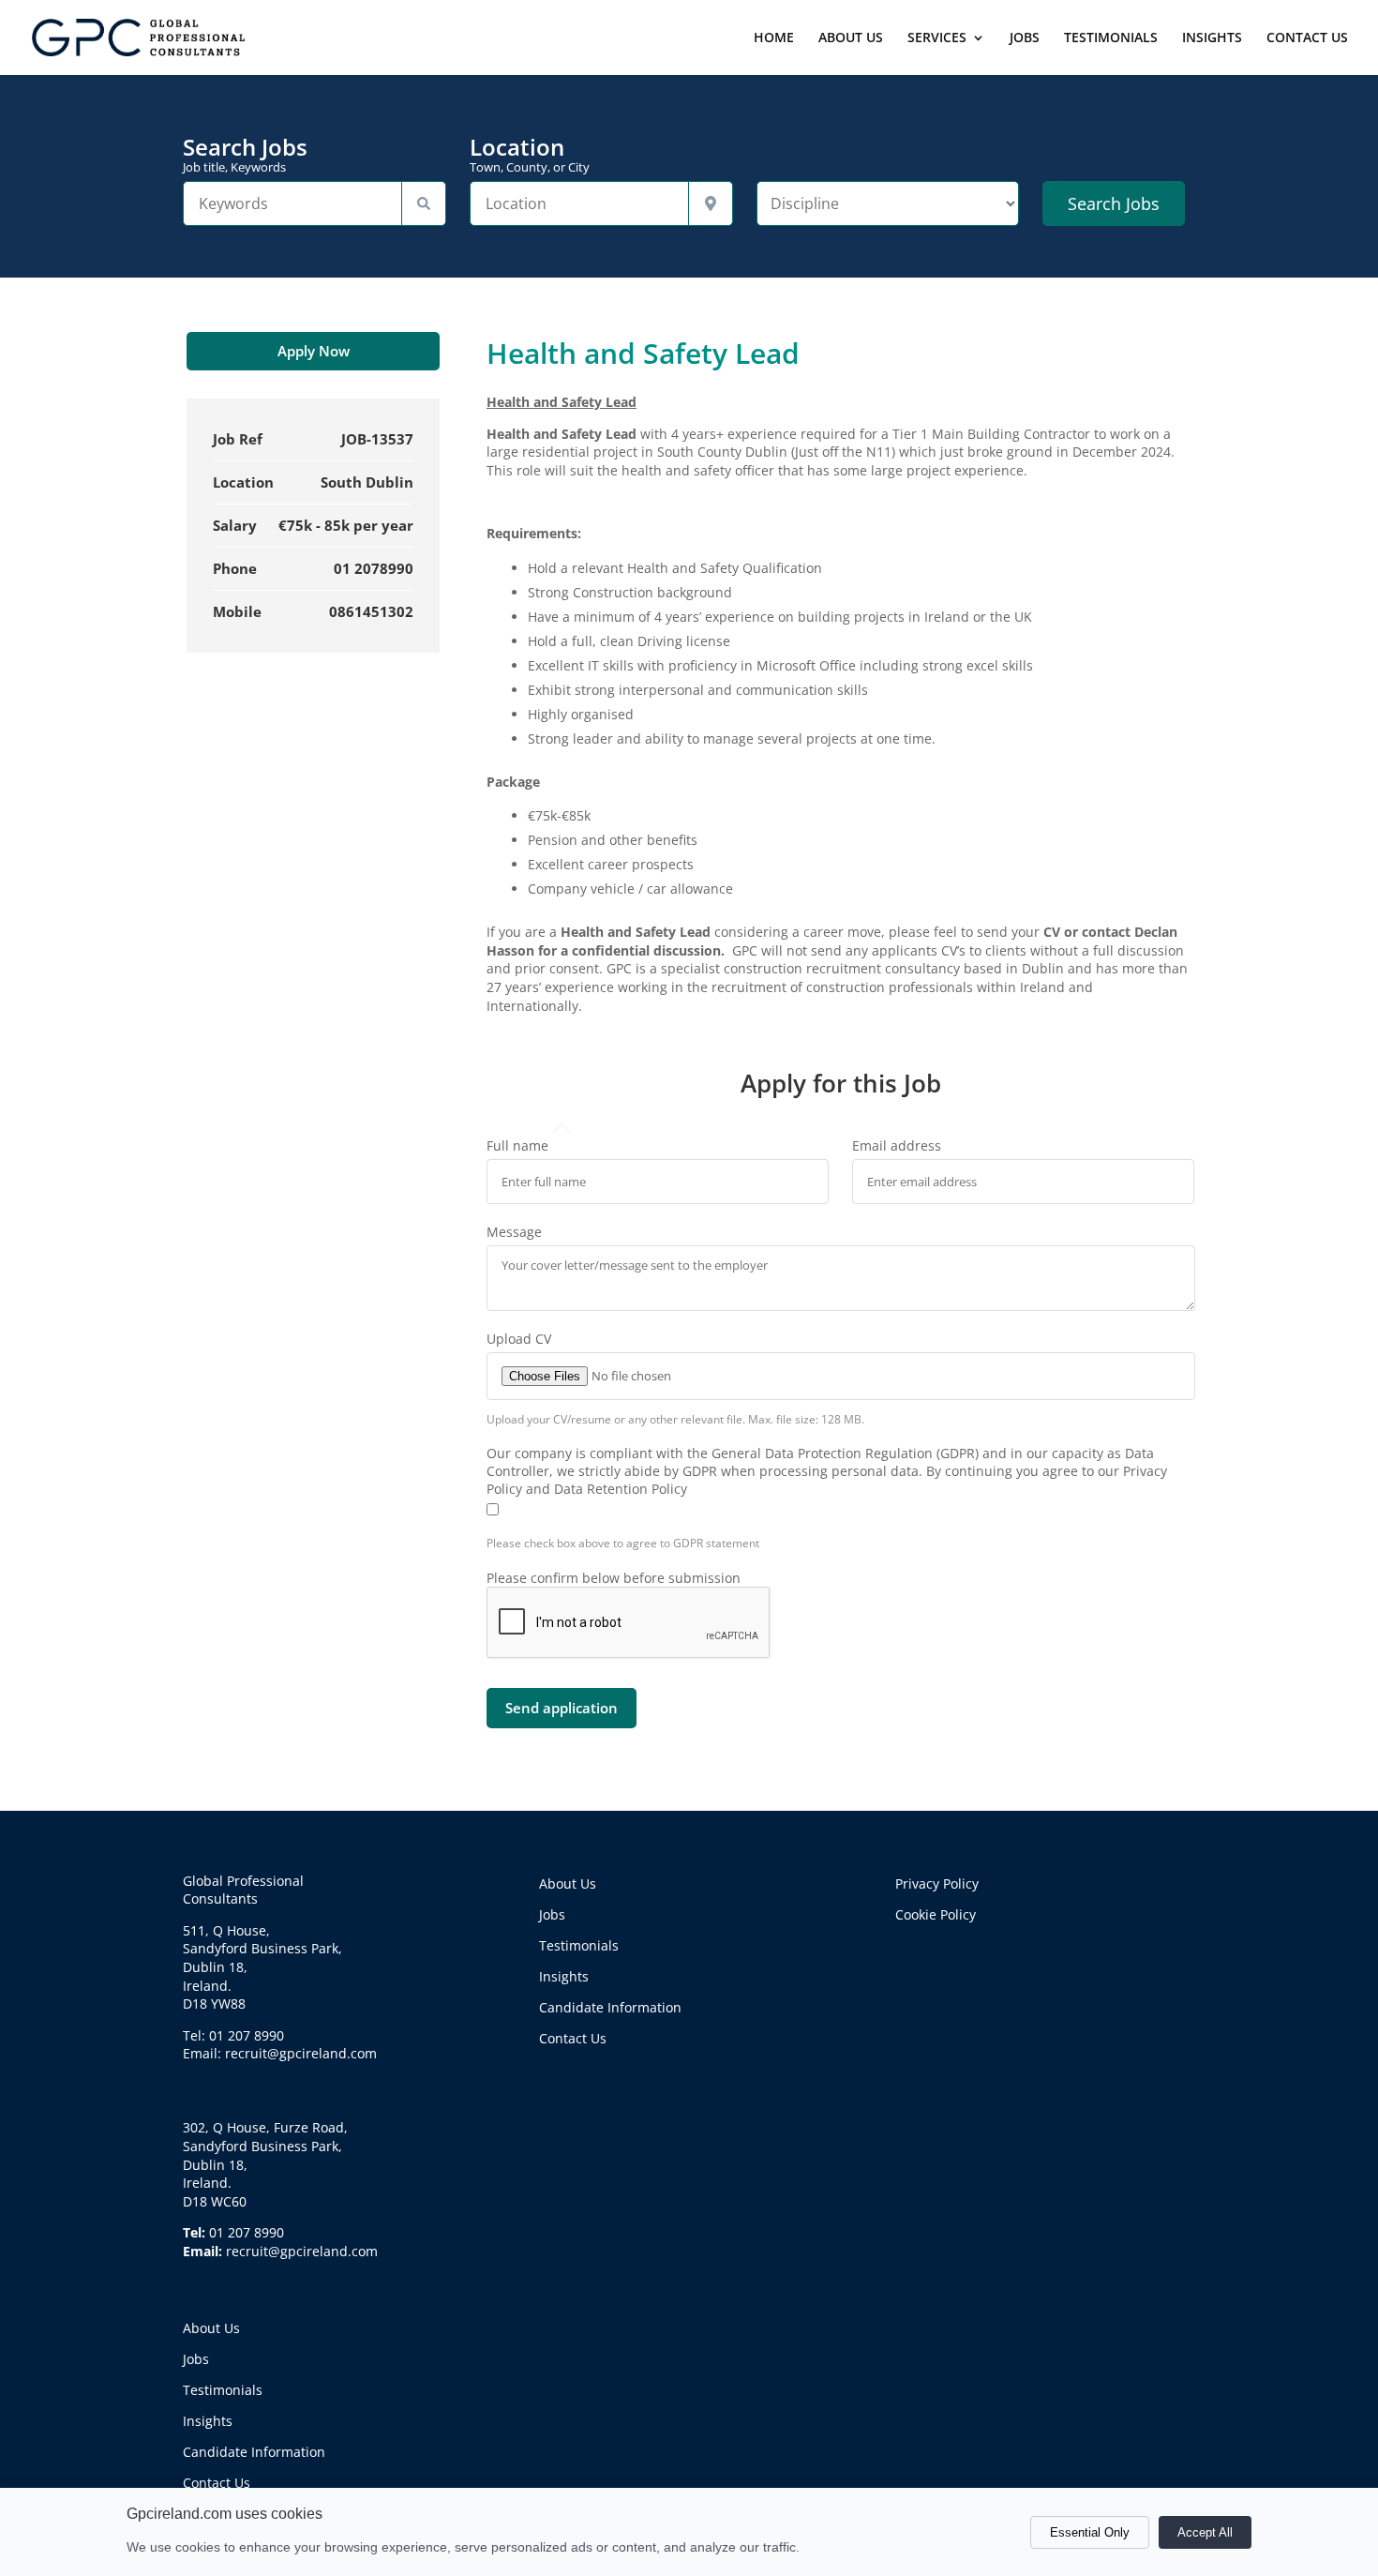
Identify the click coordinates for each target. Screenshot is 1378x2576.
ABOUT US (851, 38)
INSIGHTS (1212, 38)
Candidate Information (254, 2452)
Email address (897, 1145)
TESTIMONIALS (1111, 38)
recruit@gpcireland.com (302, 2251)
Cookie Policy (936, 1914)
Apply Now (314, 351)
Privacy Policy (937, 1883)
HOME (774, 38)
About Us (211, 2328)
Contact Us (217, 2483)
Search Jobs (245, 155)
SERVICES (937, 38)
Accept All (1205, 2532)
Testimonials (223, 2390)
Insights (208, 2421)
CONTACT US (1307, 38)
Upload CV (519, 1339)
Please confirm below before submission (614, 1578)
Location (530, 155)
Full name (517, 1145)
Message (514, 1232)
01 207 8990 (247, 2232)
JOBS (1025, 38)
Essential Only (1090, 2532)
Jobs (196, 2359)
